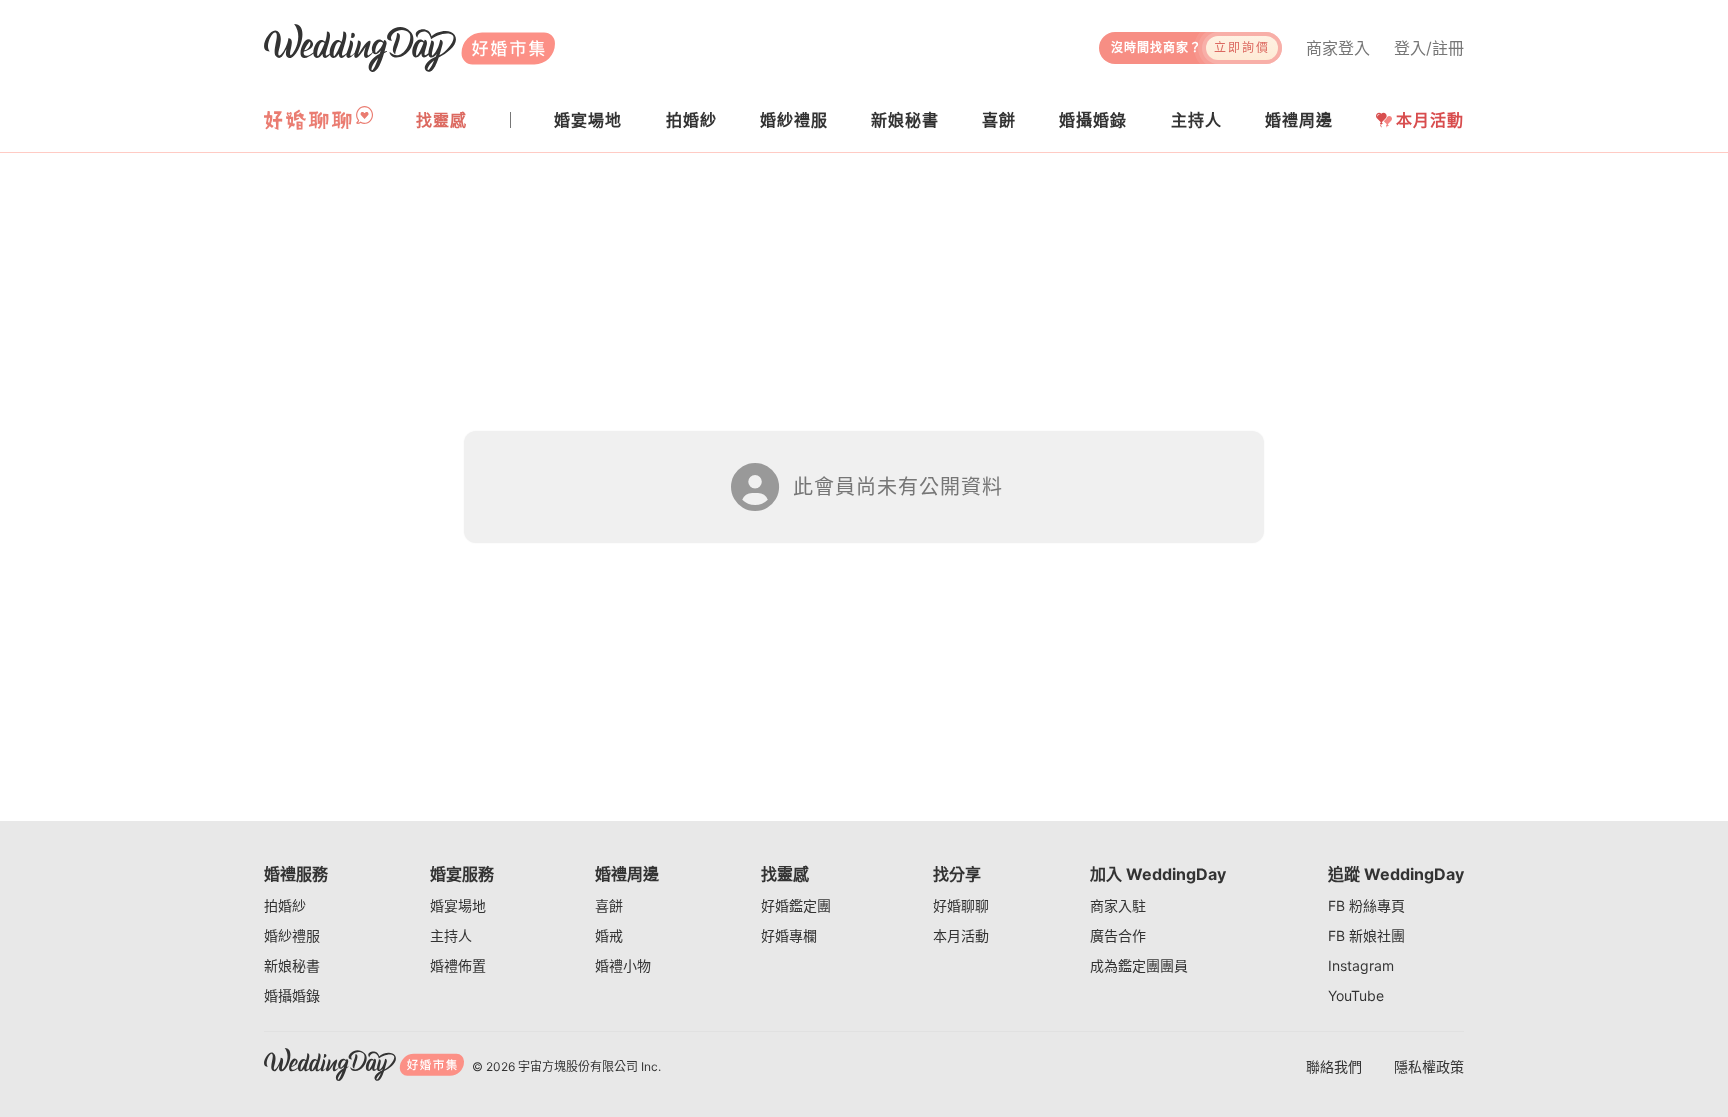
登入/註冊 (1429, 48)
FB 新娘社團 (1366, 935)
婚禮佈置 (458, 965)
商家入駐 (1118, 905)
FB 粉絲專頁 (1366, 905)
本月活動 (1430, 120)
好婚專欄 (789, 935)
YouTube (1356, 995)
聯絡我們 (1334, 1066)
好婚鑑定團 (796, 905)
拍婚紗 (285, 905)
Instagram (1361, 965)
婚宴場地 (458, 905)
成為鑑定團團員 (1139, 965)
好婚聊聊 (961, 905)
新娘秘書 (292, 965)
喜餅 (609, 905)
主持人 (451, 935)
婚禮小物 (623, 965)
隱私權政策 (1429, 1066)
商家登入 (1338, 48)
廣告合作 (1118, 935)
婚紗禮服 (292, 935)
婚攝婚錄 (292, 995)
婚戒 (609, 935)
